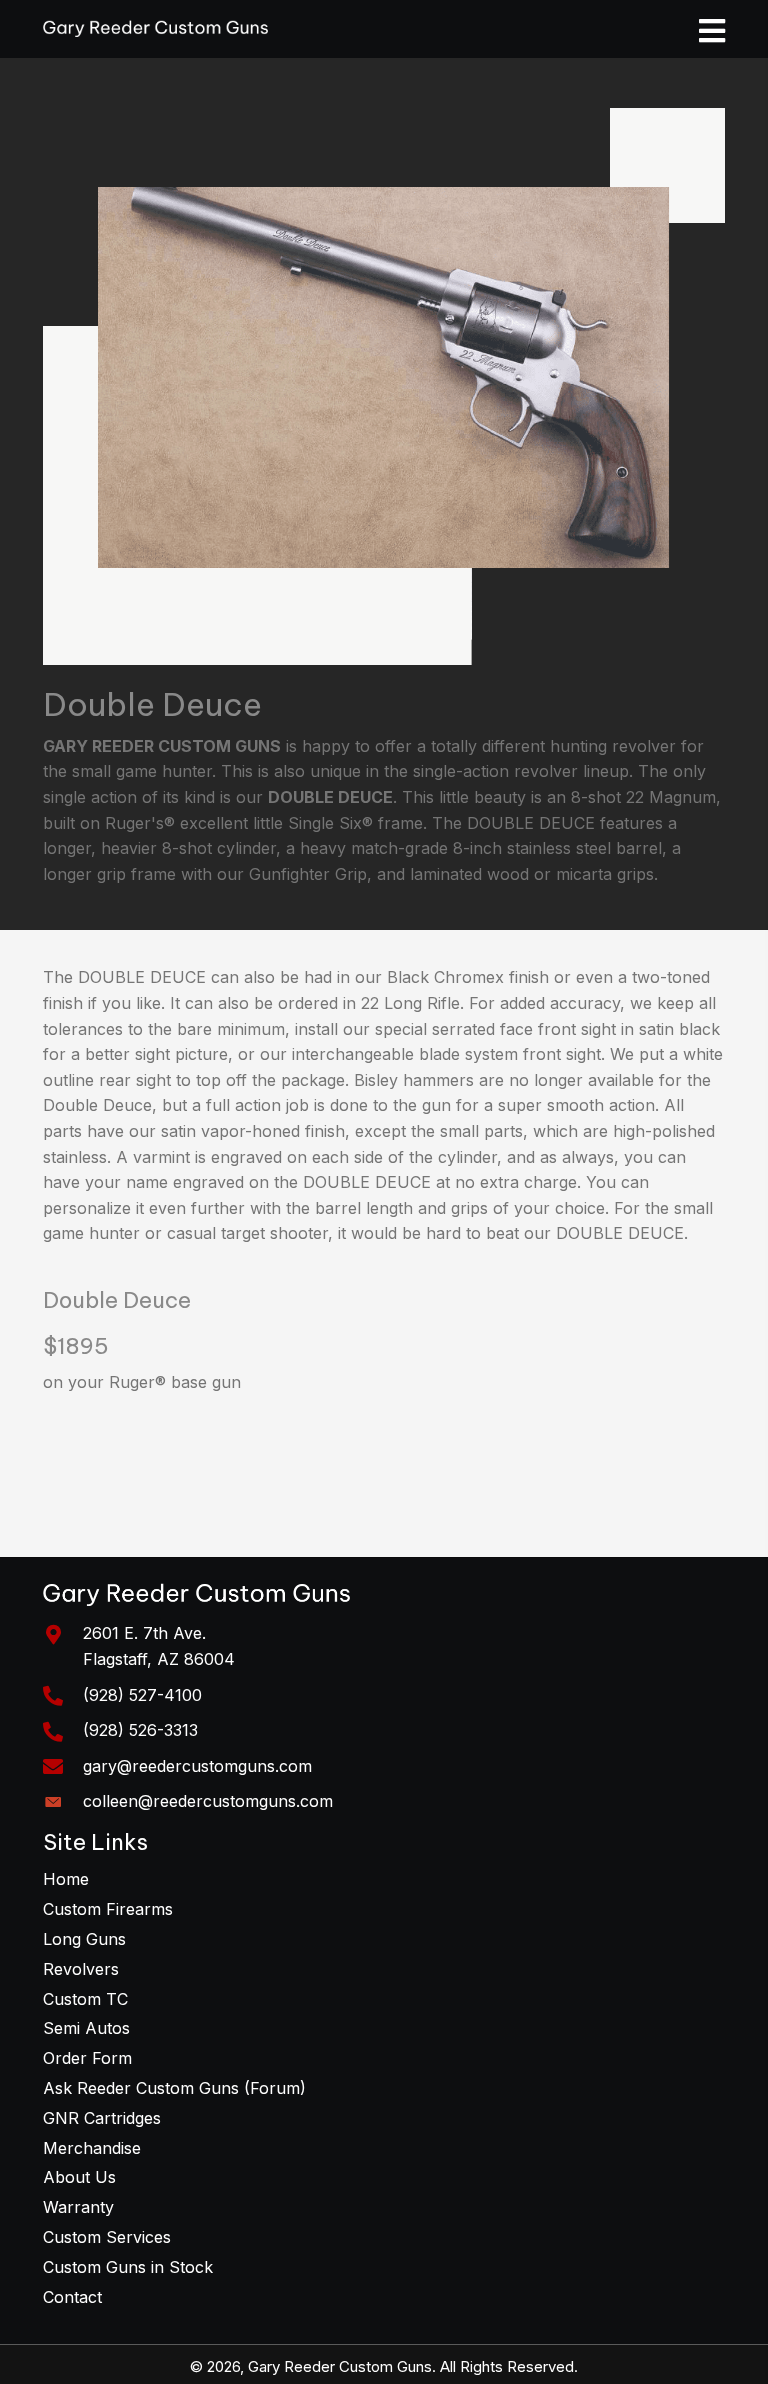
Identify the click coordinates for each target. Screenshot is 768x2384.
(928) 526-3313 (140, 1730)
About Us (79, 2177)
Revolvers (81, 1969)
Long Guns (84, 1939)
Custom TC (85, 1999)
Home (66, 1879)
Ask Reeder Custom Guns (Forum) (174, 2088)
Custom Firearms (108, 1909)
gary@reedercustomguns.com (197, 1766)
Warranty (78, 2207)
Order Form (87, 2058)
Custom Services (107, 2237)
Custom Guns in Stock (128, 2267)
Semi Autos (86, 2028)
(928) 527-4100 (142, 1695)
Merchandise (92, 2148)
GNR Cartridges (102, 2118)
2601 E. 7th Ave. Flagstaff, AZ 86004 (159, 1646)
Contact (72, 2297)
